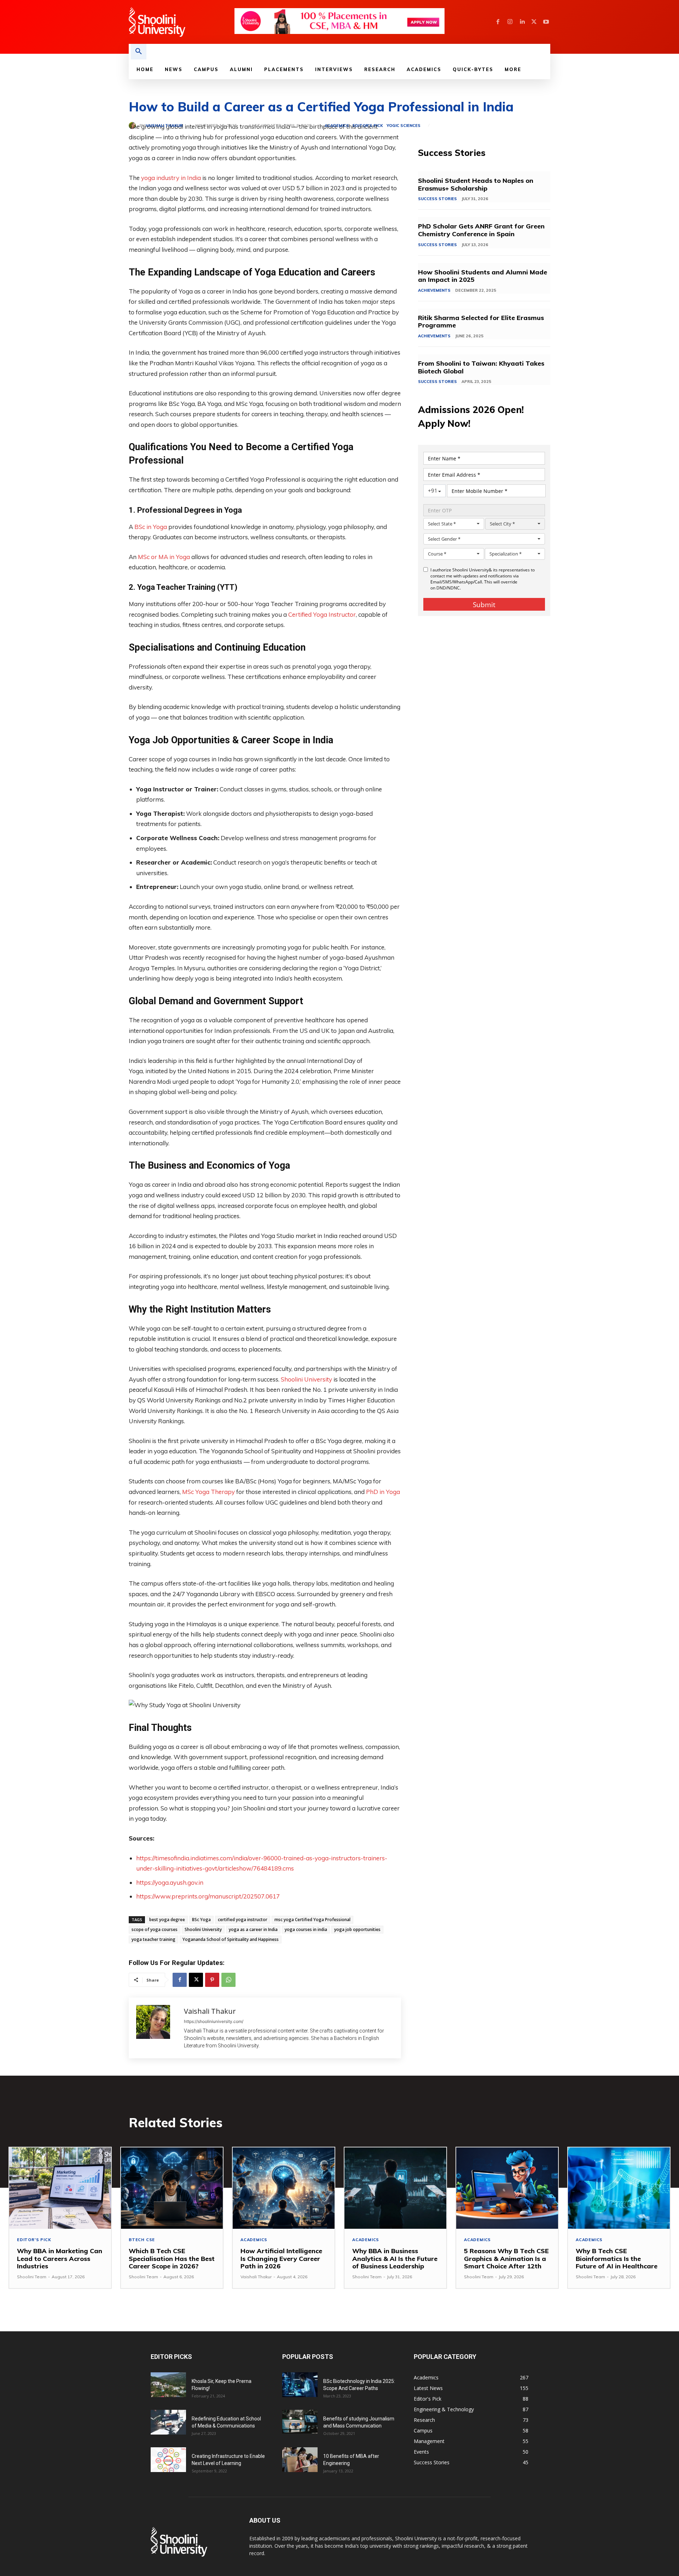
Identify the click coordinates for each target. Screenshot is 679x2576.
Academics (337, 126)
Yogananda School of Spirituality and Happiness (231, 1939)
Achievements (434, 290)
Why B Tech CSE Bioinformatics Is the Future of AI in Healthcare (617, 2258)
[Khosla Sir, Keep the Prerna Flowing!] (168, 2385)
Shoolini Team (32, 2277)
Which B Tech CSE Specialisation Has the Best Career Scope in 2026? (172, 2258)
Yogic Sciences (404, 126)
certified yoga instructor (243, 1920)
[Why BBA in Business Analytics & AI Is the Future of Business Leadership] (395, 2188)
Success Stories (437, 199)
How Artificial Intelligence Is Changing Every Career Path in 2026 (281, 2258)
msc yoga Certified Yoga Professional (312, 1920)
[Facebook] (498, 22)
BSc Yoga (201, 1920)
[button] (139, 52)
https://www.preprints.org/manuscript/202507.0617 (208, 1896)
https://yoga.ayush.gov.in (170, 1882)
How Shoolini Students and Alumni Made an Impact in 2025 (483, 276)
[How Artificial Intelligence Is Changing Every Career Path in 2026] (284, 2188)
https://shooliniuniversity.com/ (214, 2021)
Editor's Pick (368, 126)
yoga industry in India (171, 178)
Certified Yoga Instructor (322, 614)
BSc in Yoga (151, 527)
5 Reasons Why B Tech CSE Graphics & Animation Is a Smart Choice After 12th (506, 2258)
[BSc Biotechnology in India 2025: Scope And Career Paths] (300, 2385)
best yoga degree (167, 1920)
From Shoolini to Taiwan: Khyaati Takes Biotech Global (481, 367)
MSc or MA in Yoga (164, 557)
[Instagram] (510, 22)
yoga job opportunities (357, 1929)
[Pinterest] (212, 1980)
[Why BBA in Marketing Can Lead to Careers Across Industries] (60, 2188)
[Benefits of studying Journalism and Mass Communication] (300, 2422)
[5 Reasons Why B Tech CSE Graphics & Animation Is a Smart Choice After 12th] (507, 2188)
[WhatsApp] (228, 1980)
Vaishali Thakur (164, 126)
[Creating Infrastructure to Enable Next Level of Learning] (168, 2460)
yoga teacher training (153, 1939)
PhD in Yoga (383, 1492)
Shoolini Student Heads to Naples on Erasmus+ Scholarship (476, 184)
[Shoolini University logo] (181, 22)
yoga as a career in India (253, 1929)
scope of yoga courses (155, 1929)
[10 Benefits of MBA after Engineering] (300, 2460)
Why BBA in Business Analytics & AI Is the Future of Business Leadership (395, 2258)
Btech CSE (142, 2240)
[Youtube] (546, 22)
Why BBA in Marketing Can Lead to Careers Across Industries (60, 2258)
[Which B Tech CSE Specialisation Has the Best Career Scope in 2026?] (172, 2188)
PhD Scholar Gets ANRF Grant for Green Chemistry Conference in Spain (481, 230)
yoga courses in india (306, 1929)
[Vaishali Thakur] (134, 126)
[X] (534, 22)
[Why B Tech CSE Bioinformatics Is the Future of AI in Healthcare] (619, 2188)
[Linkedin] (522, 22)
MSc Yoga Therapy (208, 1492)
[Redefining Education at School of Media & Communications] (168, 2422)
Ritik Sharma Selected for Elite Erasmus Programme (481, 322)
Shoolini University (306, 1379)
